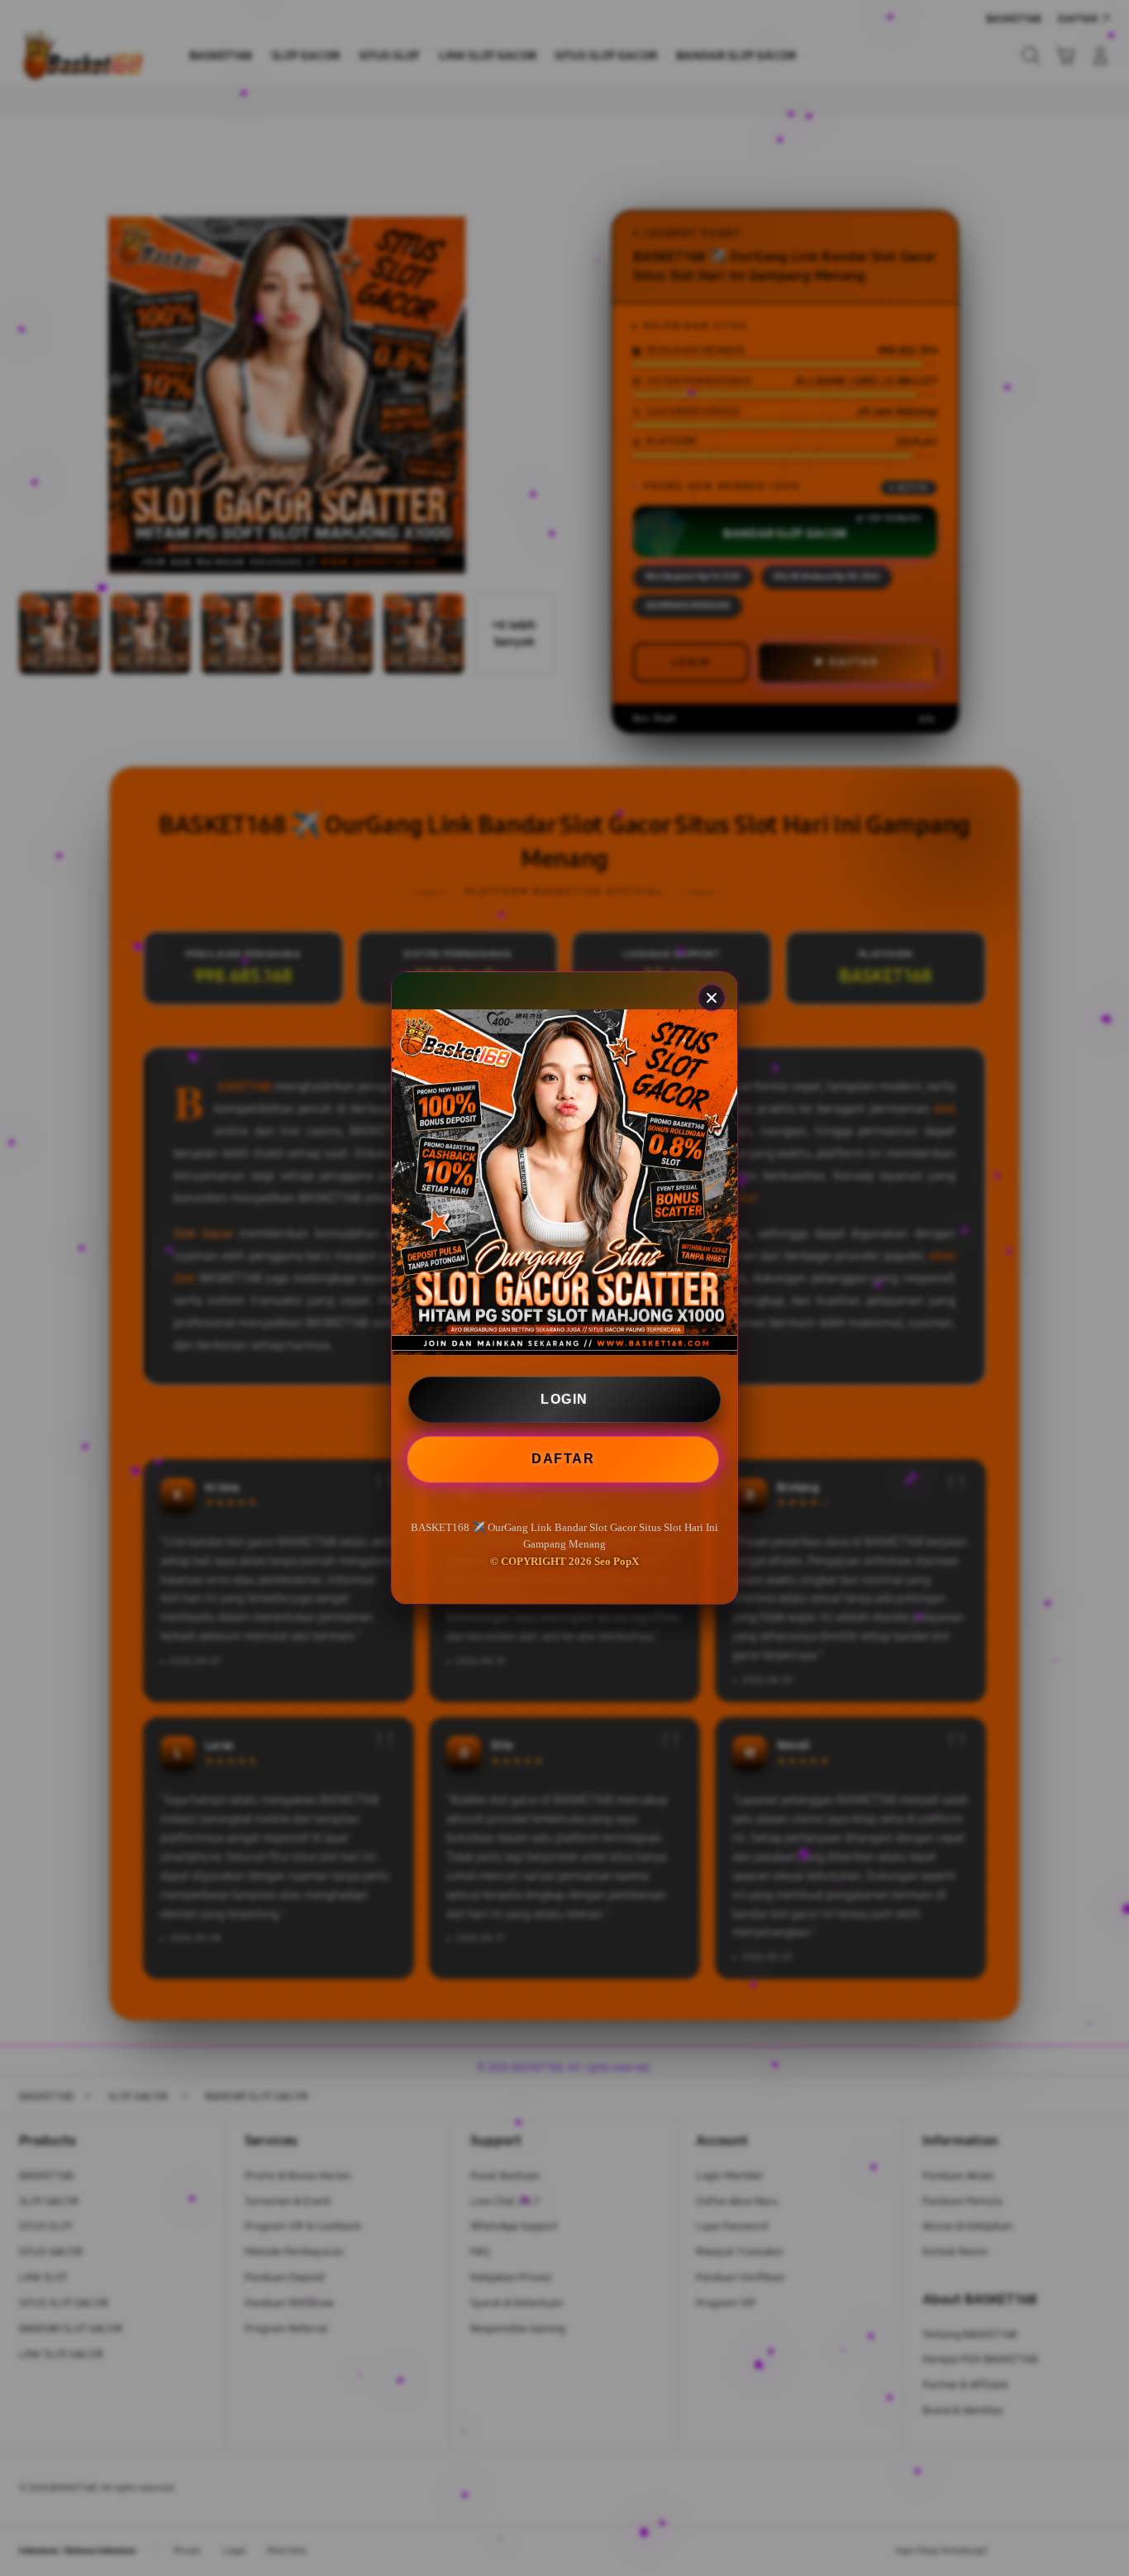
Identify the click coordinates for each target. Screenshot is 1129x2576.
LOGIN (564, 1399)
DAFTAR (564, 1459)
